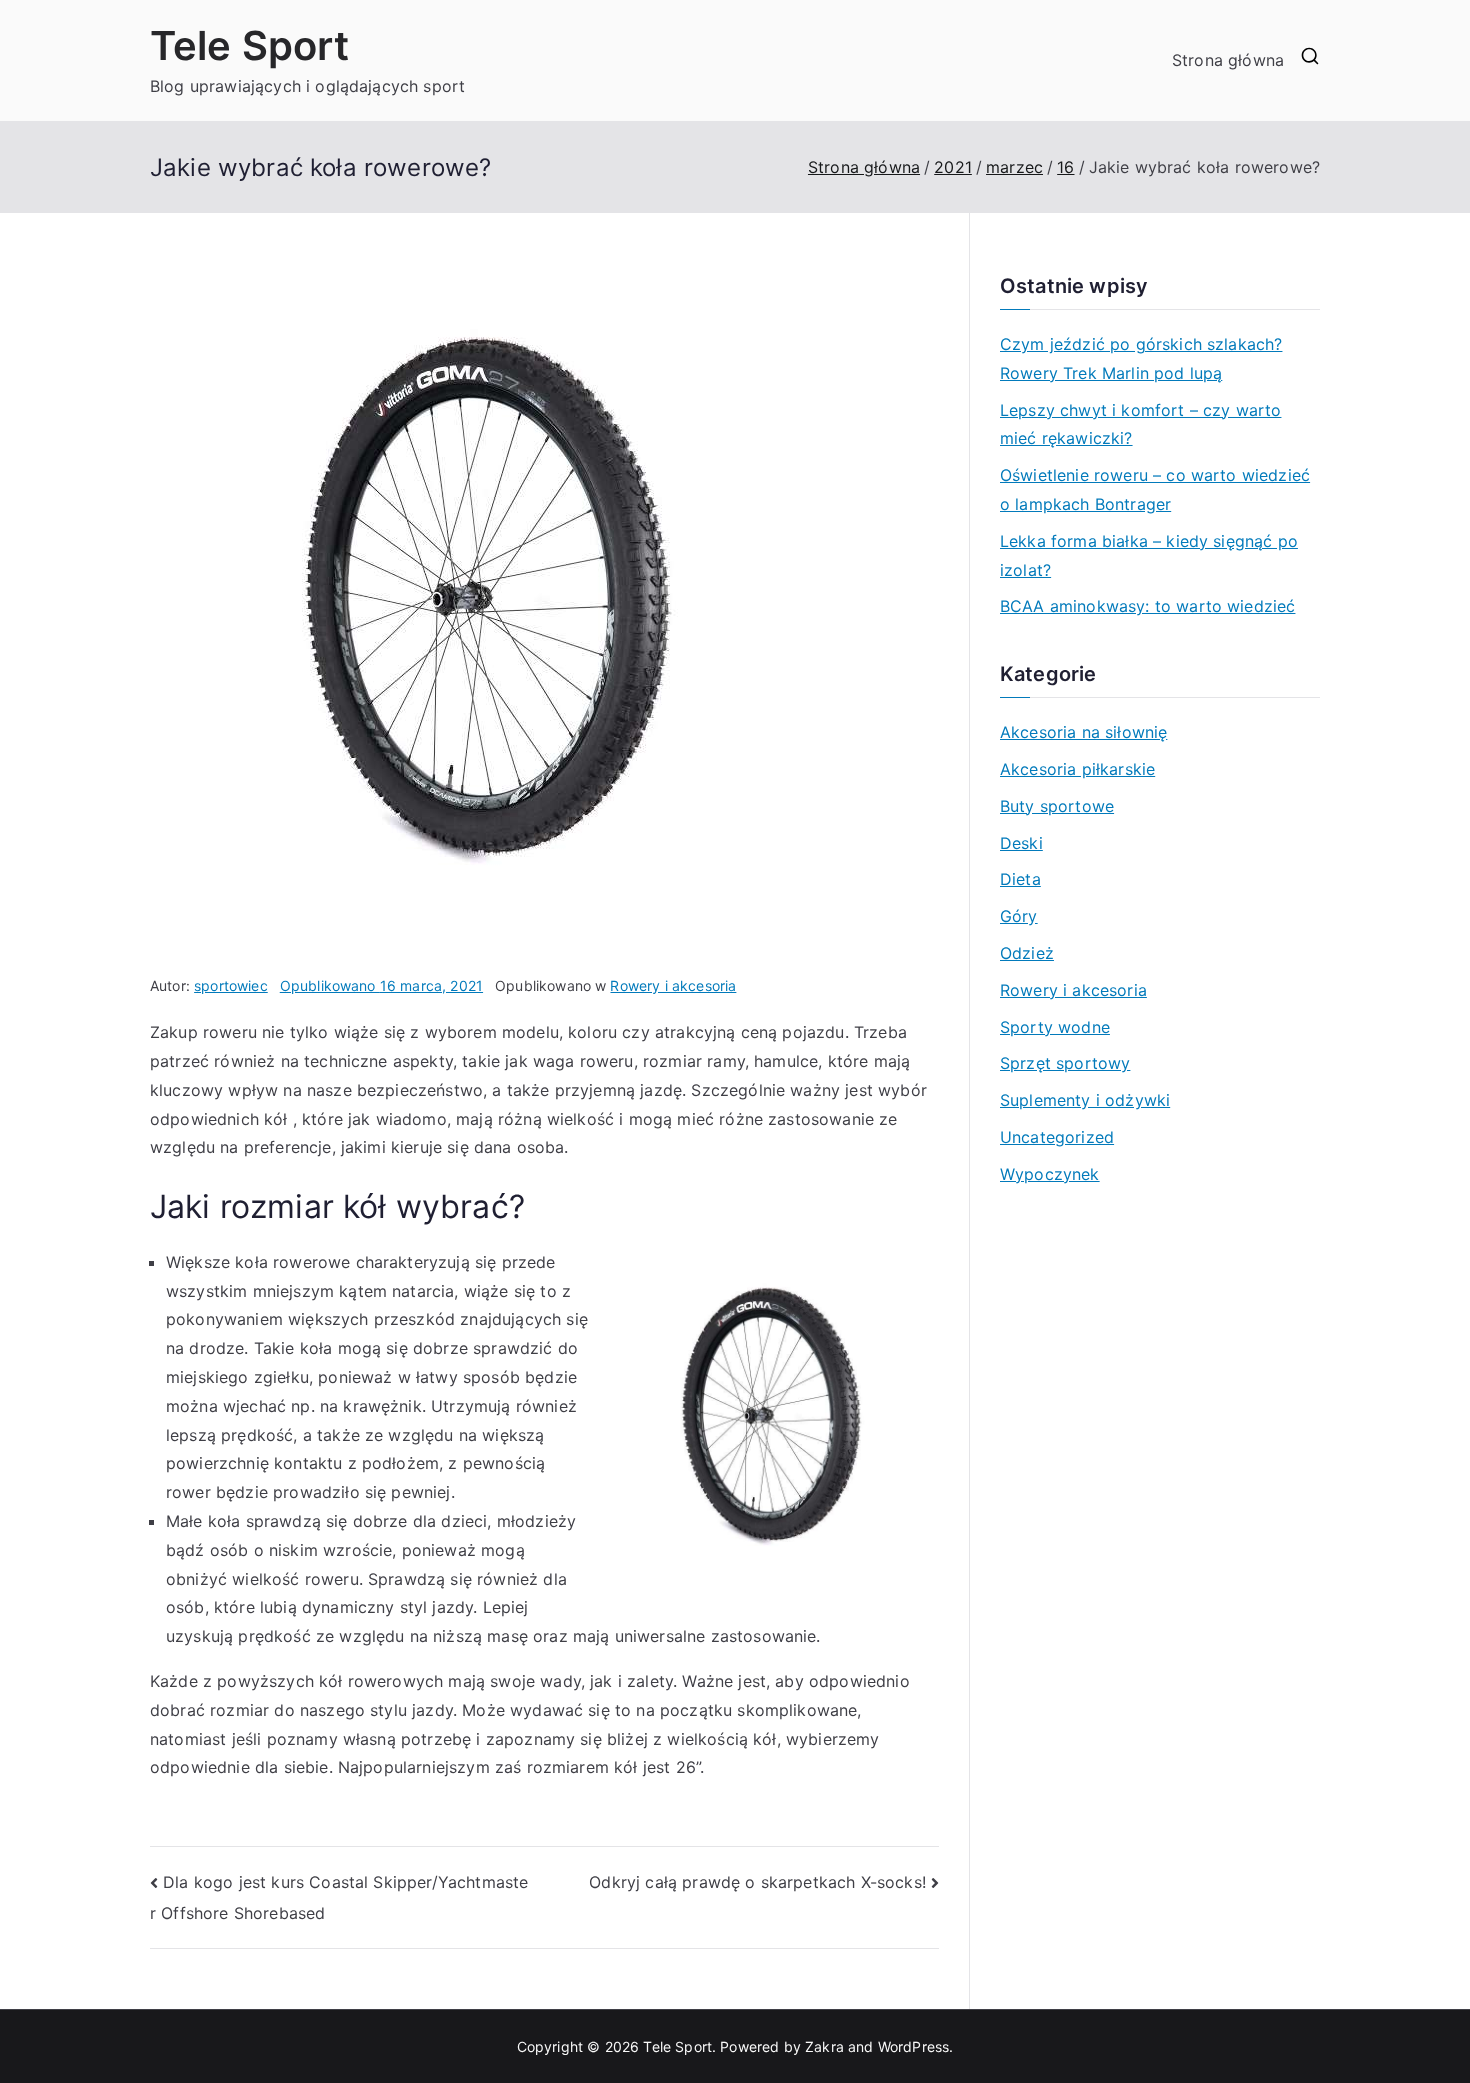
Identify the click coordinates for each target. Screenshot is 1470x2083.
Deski (1021, 843)
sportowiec (231, 985)
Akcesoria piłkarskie (1077, 769)
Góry (1019, 916)
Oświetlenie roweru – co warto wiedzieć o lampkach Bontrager (1155, 489)
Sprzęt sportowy (1065, 1063)
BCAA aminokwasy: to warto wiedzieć (1147, 606)
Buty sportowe (1057, 806)
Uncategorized (1057, 1137)
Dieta (1020, 879)
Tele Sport (250, 45)
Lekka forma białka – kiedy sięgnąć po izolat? (1149, 555)
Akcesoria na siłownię (1083, 732)
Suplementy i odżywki (1085, 1100)
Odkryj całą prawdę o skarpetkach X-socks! (757, 1882)
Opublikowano (381, 985)
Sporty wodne (1055, 1027)
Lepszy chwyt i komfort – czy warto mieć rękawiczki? (1140, 424)
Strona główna (1228, 60)
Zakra (824, 2046)
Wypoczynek (1050, 1174)
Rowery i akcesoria (673, 985)
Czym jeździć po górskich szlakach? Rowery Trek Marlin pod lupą (1141, 358)
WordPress (913, 2046)
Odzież (1027, 953)
